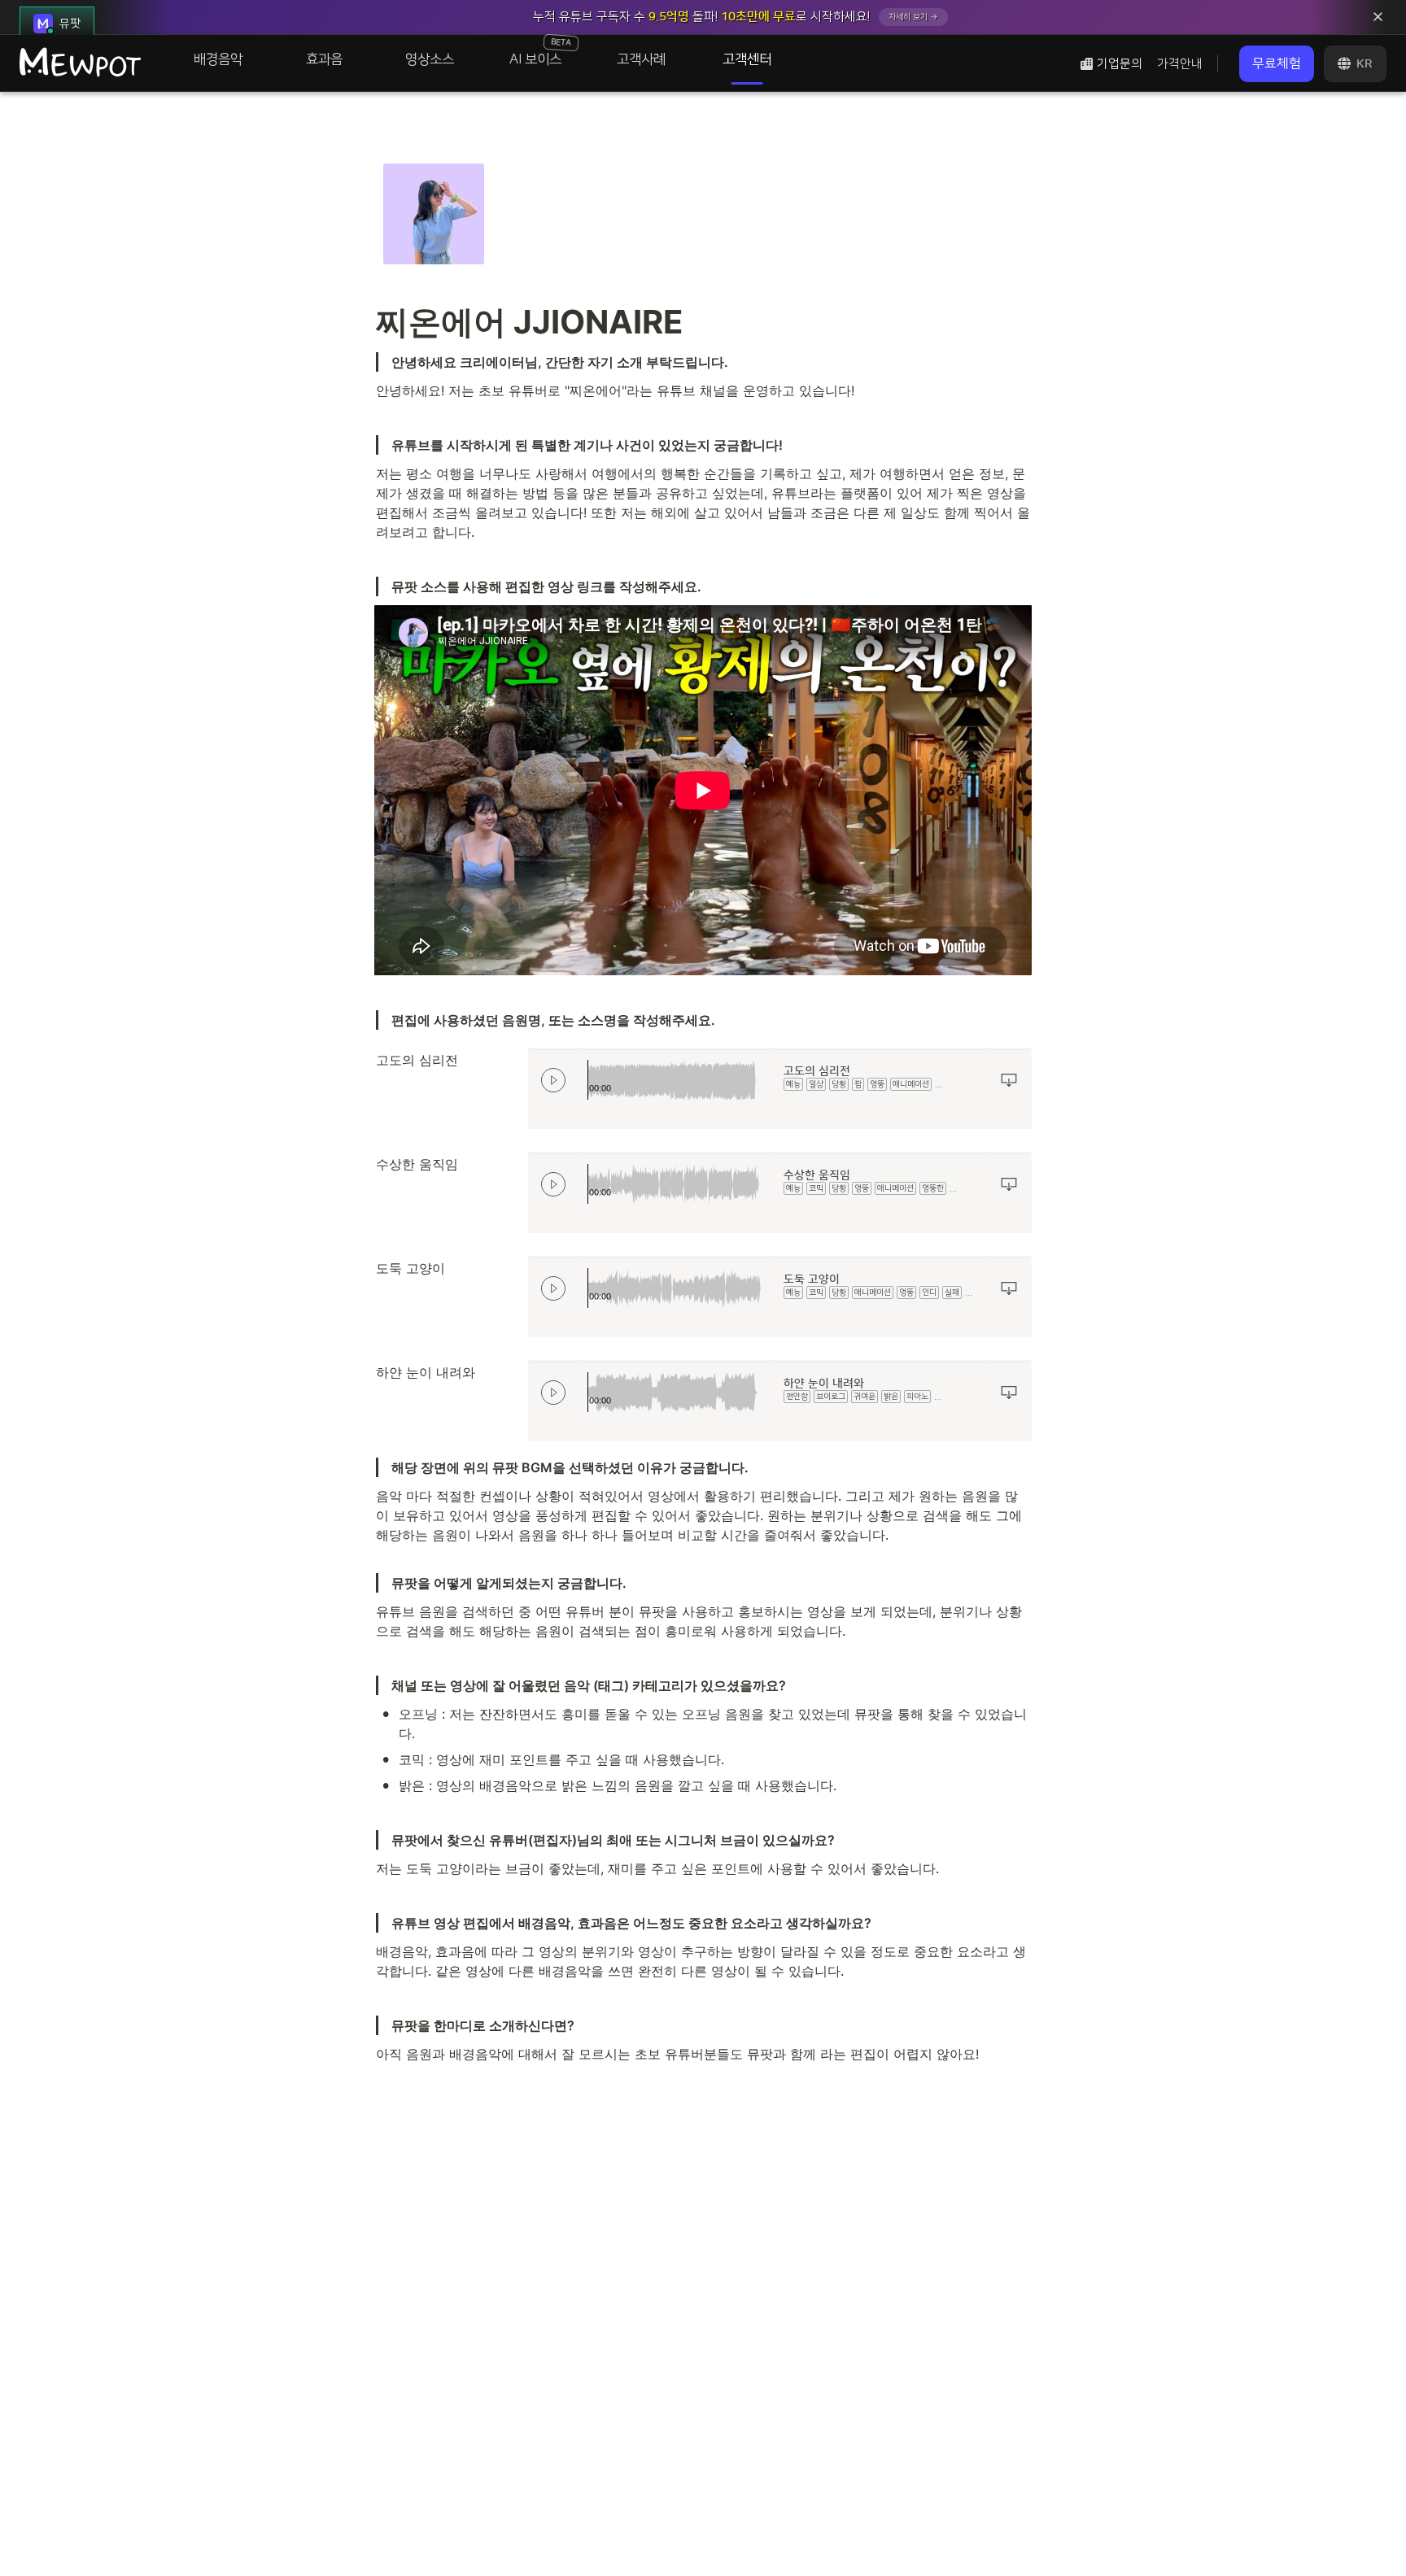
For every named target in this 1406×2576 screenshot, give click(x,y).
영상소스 (430, 59)
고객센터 (747, 59)
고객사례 (641, 59)
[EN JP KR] (1355, 64)
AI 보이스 (540, 51)
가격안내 (1180, 64)
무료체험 (1277, 63)
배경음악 (218, 59)
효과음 (324, 59)
